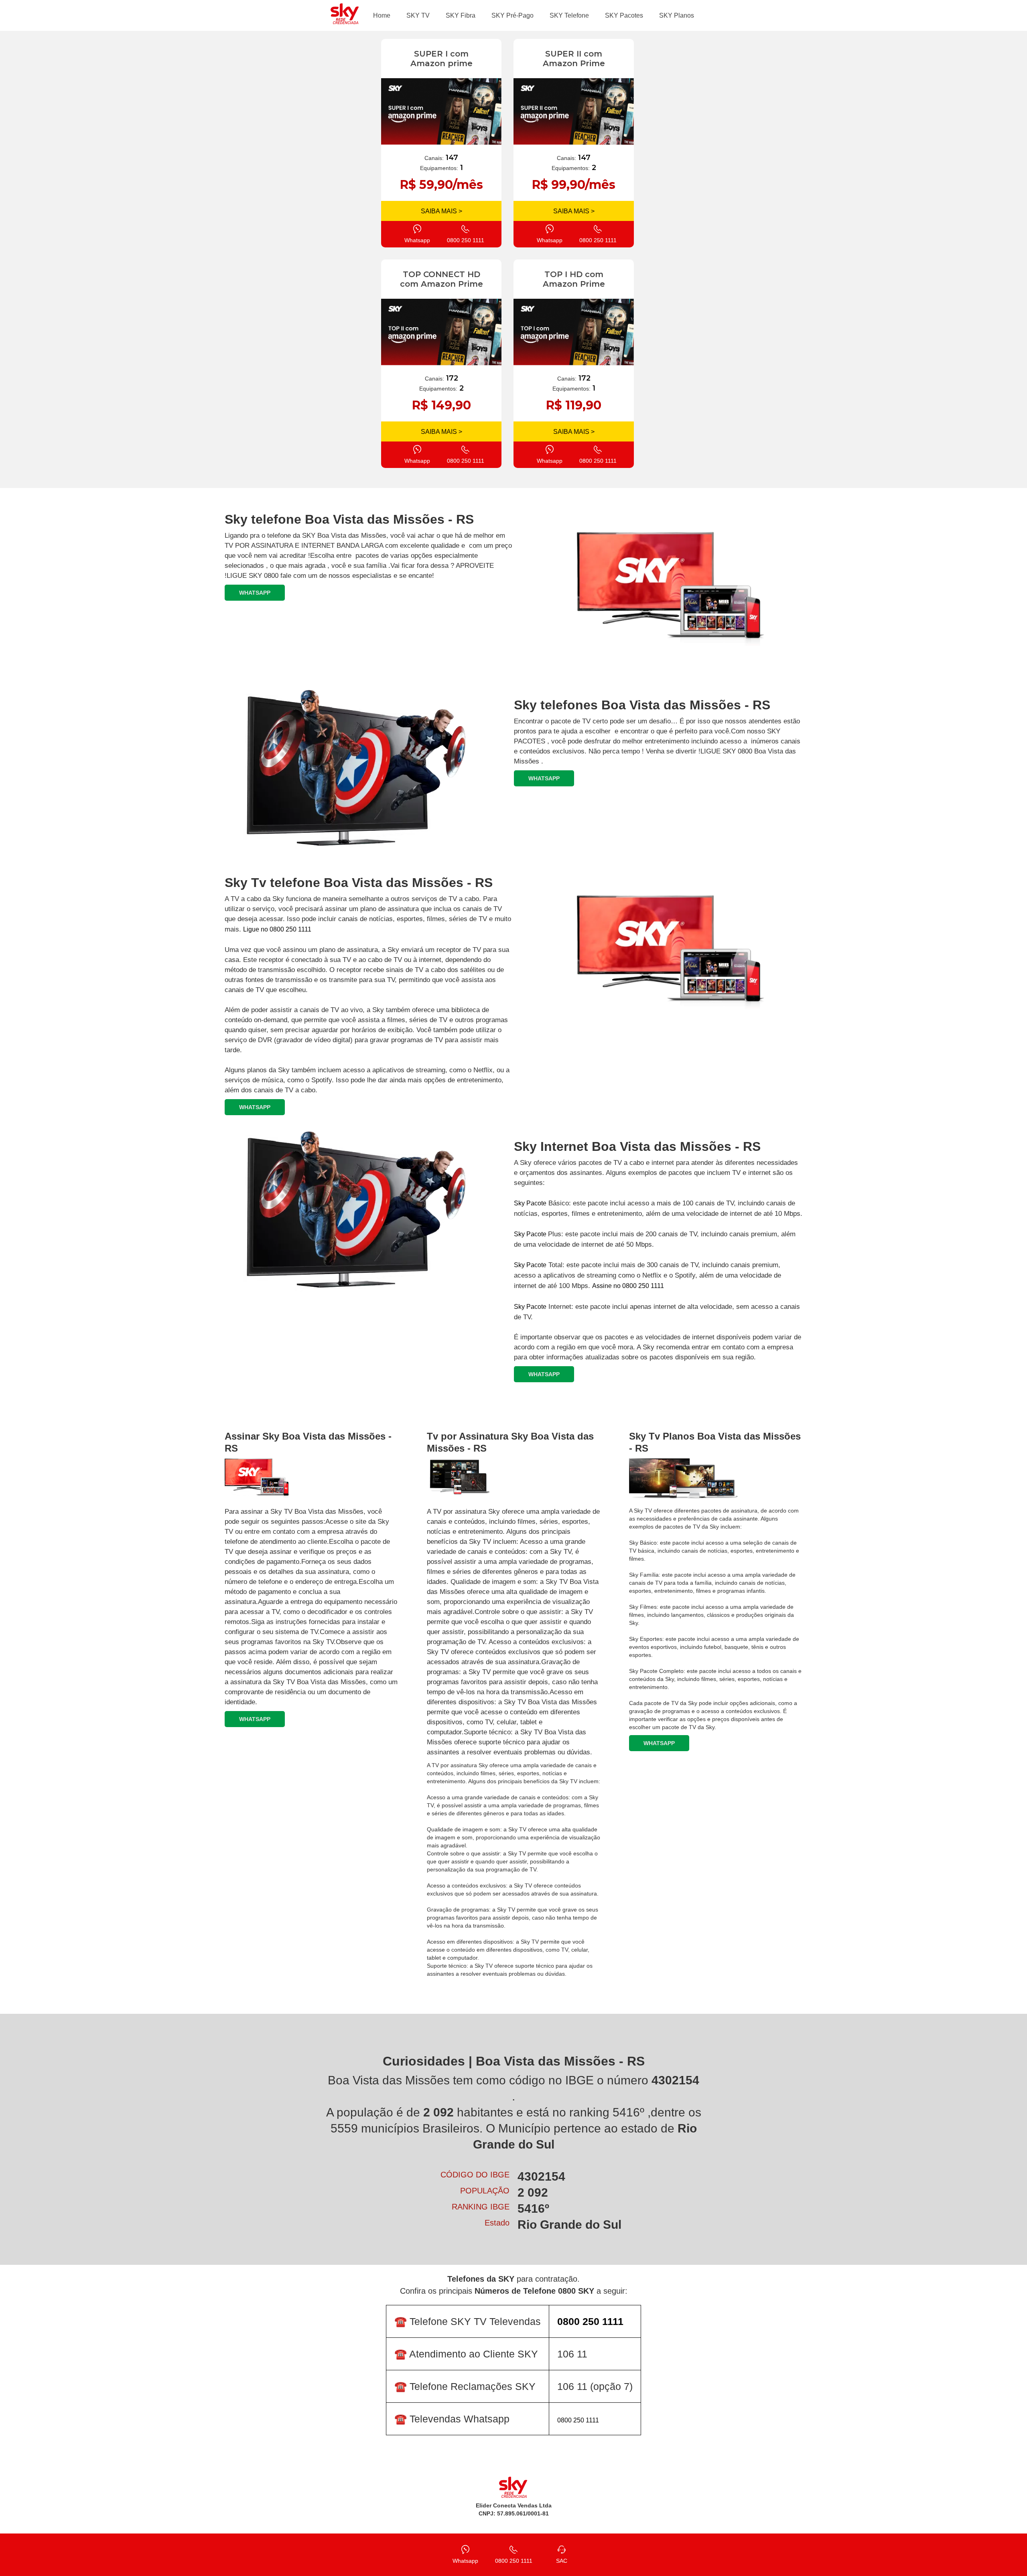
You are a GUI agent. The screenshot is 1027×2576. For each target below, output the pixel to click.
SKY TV (418, 15)
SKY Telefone (569, 15)
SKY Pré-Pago (512, 15)
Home (382, 15)
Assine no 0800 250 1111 (628, 1286)
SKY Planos (677, 15)
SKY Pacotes (624, 15)
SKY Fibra (461, 15)
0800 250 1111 (578, 2420)
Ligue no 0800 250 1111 (277, 929)
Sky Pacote (530, 1203)
